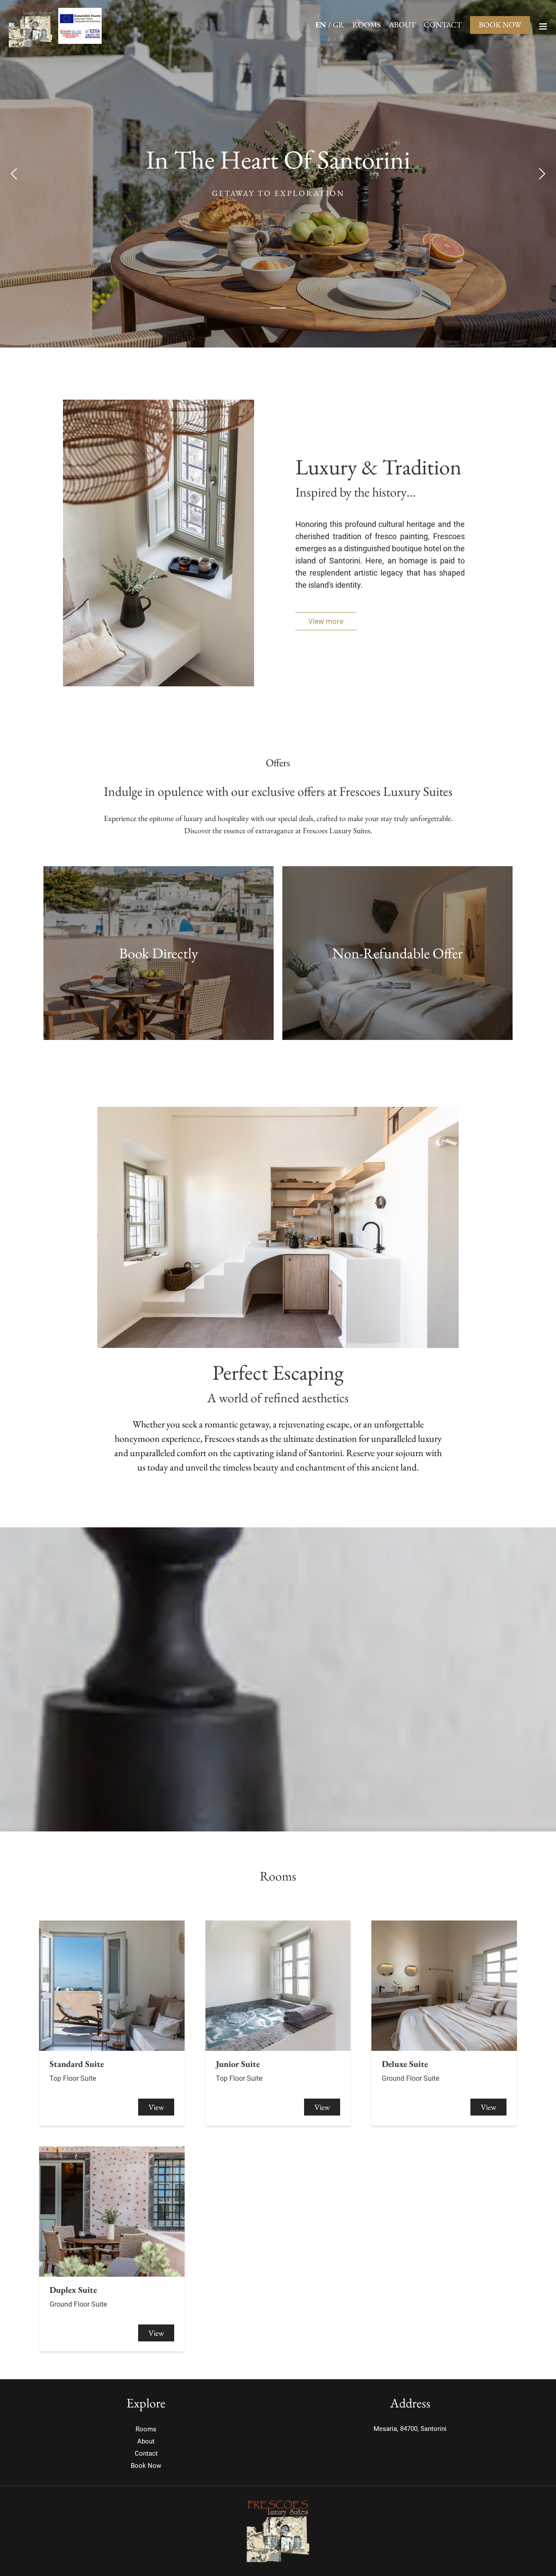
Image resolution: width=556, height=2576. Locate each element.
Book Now (500, 25)
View (156, 2107)
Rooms (366, 25)
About (402, 25)
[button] (326, 621)
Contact (443, 25)
